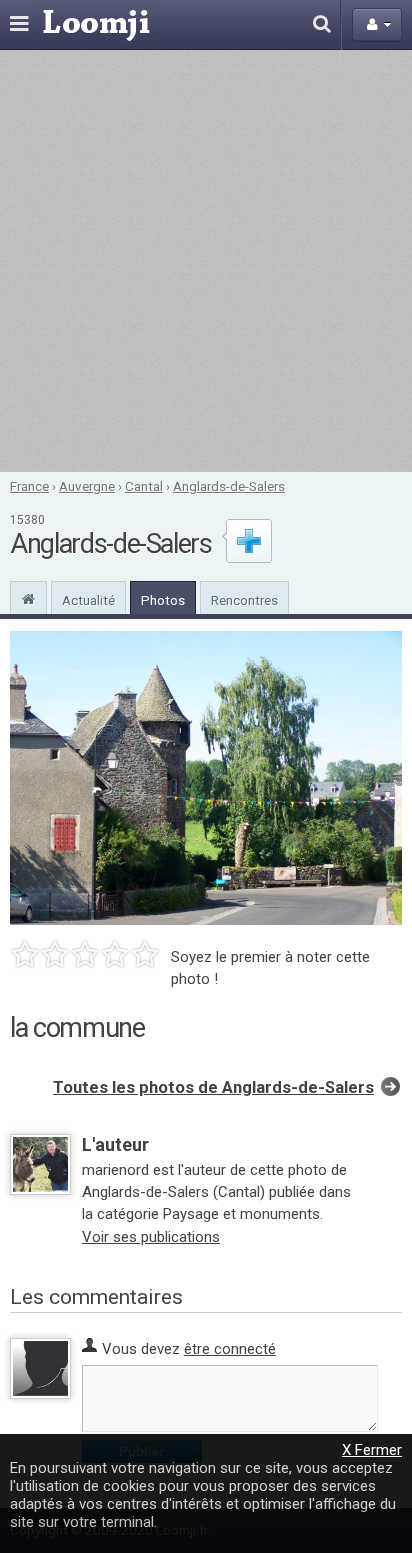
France (29, 486)
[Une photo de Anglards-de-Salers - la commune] (206, 778)
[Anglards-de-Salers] (28, 597)
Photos (163, 600)
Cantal (144, 486)
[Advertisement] (206, 261)
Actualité (88, 600)
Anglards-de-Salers (229, 486)
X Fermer (372, 1450)
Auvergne (87, 486)
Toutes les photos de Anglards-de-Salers (213, 1087)
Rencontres (244, 600)
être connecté (230, 1349)
